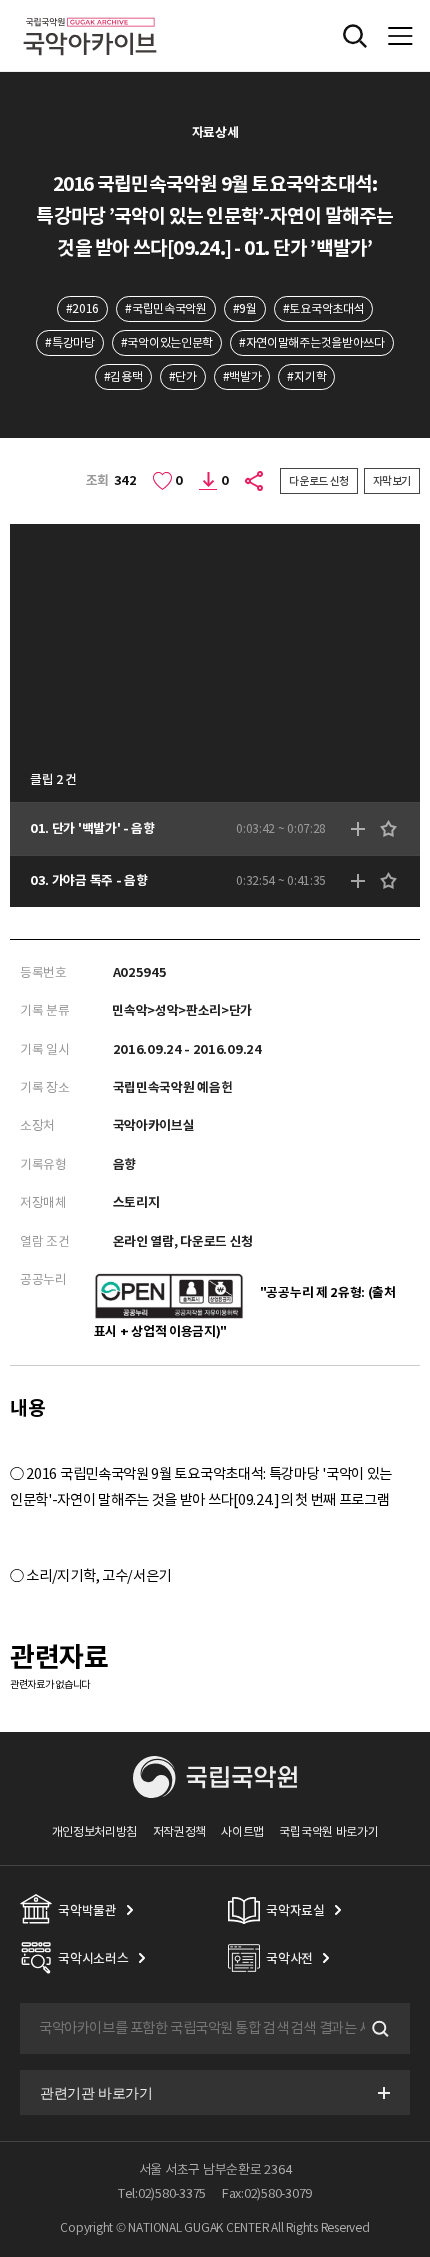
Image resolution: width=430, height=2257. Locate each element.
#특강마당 (69, 342)
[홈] (90, 14)
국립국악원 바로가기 (328, 1831)
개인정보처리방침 (95, 1831)
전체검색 (355, 36)
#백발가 (242, 376)
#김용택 (123, 376)
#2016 (82, 308)
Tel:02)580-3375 (162, 2193)
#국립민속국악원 (166, 308)
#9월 (245, 308)
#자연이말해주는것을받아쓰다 (312, 342)
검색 (378, 2029)
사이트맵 (242, 1831)
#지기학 (306, 376)
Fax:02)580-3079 (267, 2193)
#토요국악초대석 (324, 308)
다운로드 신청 (319, 481)
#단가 (183, 376)
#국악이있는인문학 (167, 342)
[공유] (255, 481)
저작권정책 (179, 1831)
